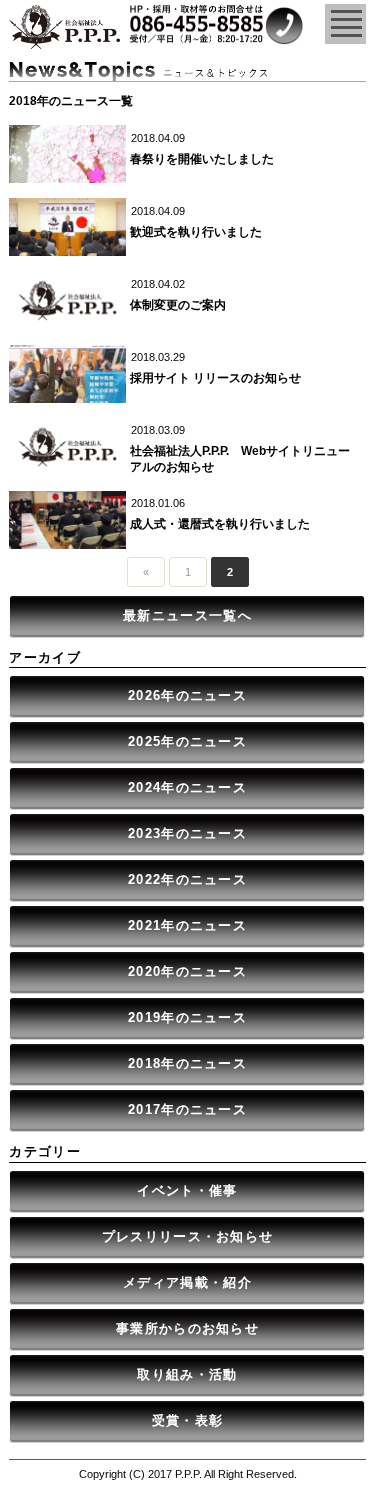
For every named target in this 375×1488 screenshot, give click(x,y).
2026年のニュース (187, 695)
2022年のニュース (187, 879)
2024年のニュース (187, 787)
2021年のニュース (187, 925)
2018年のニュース (187, 1063)
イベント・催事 (187, 1190)
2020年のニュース (187, 971)
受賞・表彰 (188, 1420)
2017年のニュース (187, 1109)
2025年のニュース (187, 741)
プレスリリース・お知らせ (188, 1236)
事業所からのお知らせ (187, 1328)
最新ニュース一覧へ (187, 615)
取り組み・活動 (187, 1374)
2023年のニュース (187, 833)
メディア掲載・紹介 (187, 1282)
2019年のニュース (187, 1017)
